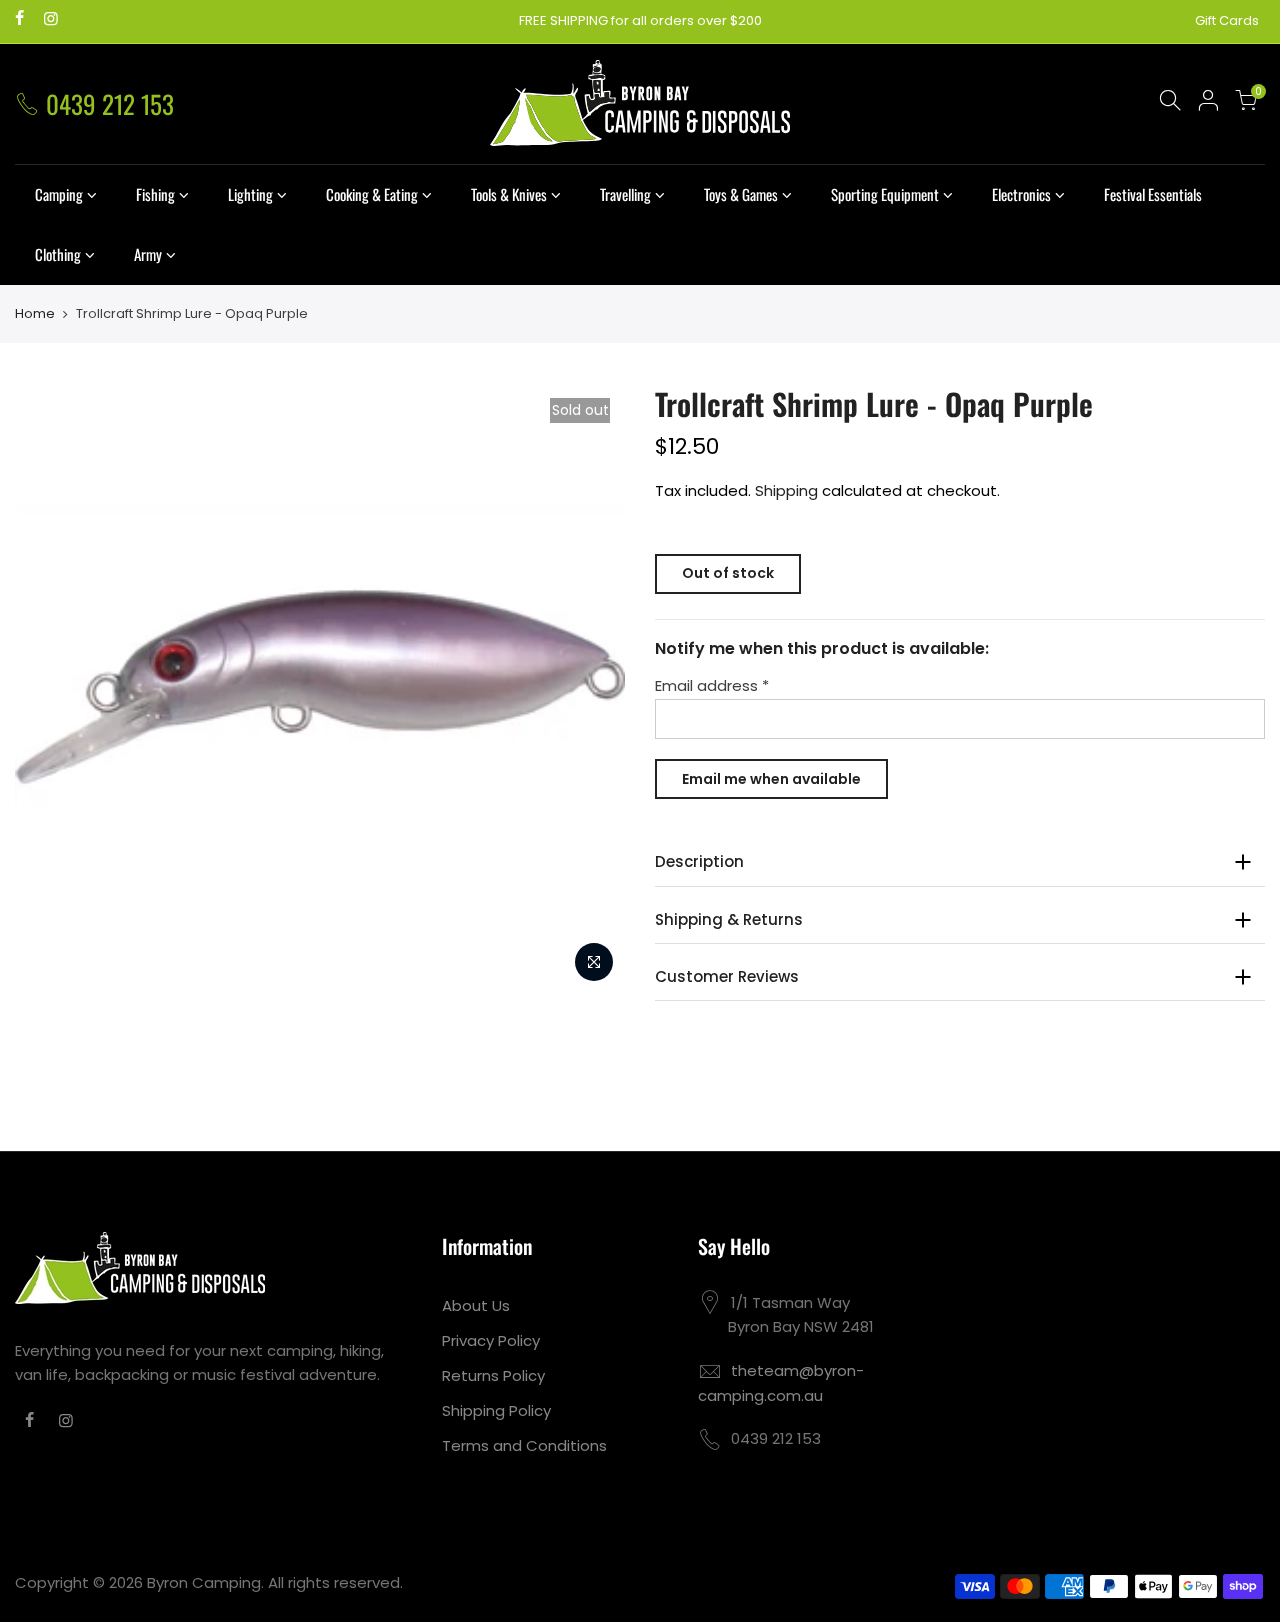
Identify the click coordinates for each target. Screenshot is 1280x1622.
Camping (59, 194)
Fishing (155, 194)
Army (148, 254)
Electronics (1021, 194)
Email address (712, 685)
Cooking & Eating (372, 194)
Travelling (625, 194)
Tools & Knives (509, 194)
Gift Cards (1227, 20)
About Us (476, 1305)
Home (35, 314)
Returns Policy (493, 1375)
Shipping (786, 490)
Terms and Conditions (524, 1445)
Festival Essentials (1153, 194)
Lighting (250, 194)
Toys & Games (741, 194)
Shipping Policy (496, 1410)
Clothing (58, 254)
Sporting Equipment (885, 194)
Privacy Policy (491, 1340)
